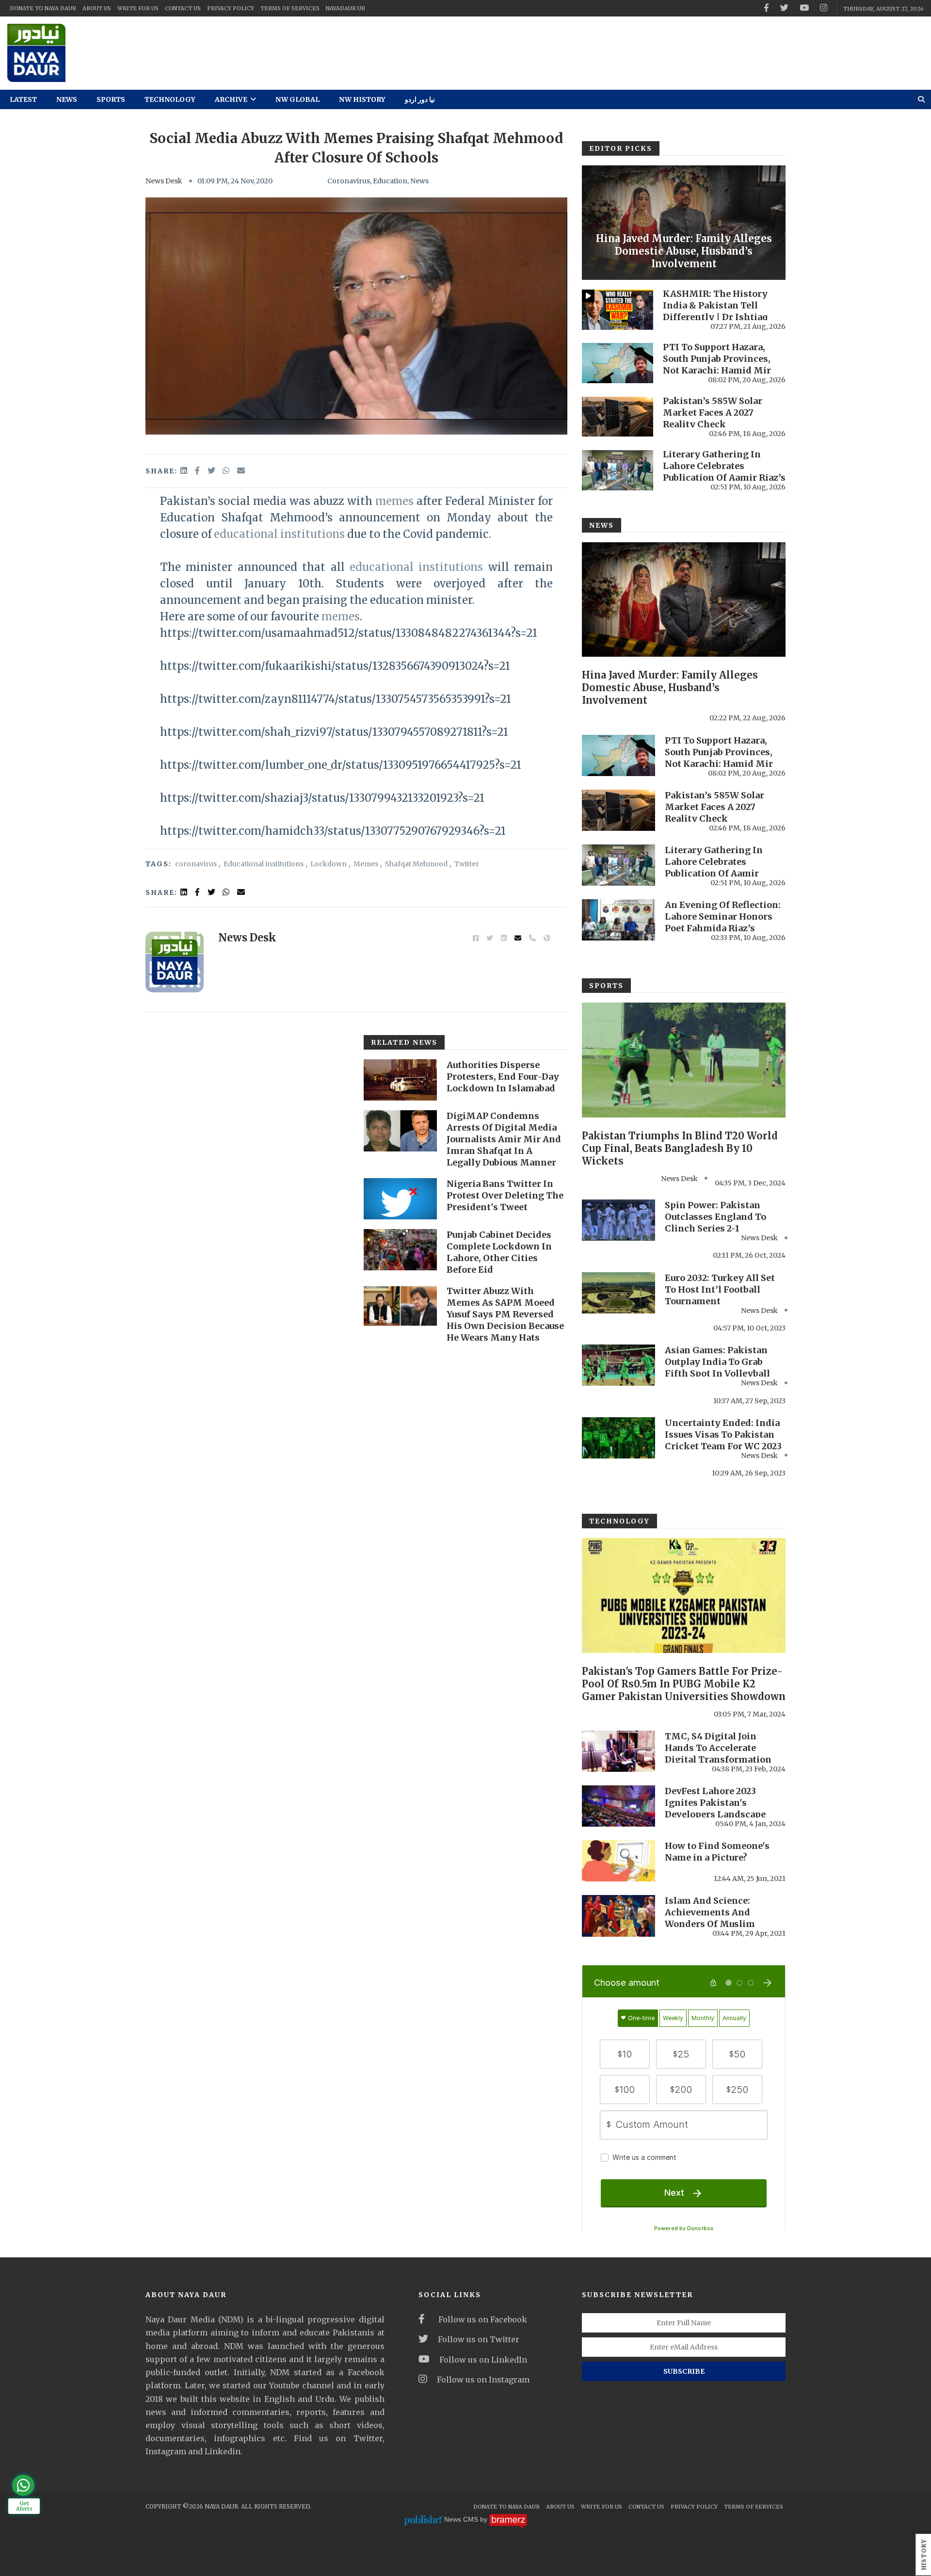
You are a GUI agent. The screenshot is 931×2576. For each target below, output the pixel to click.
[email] (241, 470)
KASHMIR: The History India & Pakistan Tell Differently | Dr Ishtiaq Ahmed (715, 311)
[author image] (175, 962)
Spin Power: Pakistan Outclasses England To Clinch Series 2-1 (715, 1217)
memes (394, 501)
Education (390, 181)
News (67, 99)
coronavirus (196, 864)
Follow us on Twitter (479, 2339)
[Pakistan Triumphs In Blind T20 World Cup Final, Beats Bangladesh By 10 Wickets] (684, 1060)
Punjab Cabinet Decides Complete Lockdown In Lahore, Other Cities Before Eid (499, 1252)
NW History (362, 99)
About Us (97, 8)
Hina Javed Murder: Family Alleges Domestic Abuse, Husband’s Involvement (684, 251)
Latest (23, 99)
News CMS (462, 2519)
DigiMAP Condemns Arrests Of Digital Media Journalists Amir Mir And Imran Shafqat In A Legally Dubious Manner (504, 1139)
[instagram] (824, 8)
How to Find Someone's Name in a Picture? (717, 1852)
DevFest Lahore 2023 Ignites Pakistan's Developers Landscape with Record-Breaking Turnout (715, 1814)
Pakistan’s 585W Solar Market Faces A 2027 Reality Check (713, 413)
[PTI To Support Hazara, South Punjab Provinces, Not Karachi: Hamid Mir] (618, 363)
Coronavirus (349, 181)
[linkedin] (185, 470)
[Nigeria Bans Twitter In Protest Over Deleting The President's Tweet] (400, 1199)
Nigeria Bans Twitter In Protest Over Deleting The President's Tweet (505, 1195)
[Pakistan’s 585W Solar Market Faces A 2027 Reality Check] (618, 417)
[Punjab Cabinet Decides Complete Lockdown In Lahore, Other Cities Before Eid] (400, 1250)
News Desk (164, 181)
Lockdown (329, 864)
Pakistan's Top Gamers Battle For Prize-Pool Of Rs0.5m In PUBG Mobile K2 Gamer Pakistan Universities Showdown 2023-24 (684, 1690)
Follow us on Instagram (483, 2380)
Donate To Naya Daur (43, 8)
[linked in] (185, 892)
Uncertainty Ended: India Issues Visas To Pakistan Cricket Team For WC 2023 (723, 1434)
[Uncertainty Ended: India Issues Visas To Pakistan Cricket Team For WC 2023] (618, 1438)
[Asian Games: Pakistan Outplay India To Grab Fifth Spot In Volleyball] (618, 1365)
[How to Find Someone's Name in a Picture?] (618, 1861)
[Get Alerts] (23, 2485)
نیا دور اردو (420, 99)
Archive (232, 99)
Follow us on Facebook (481, 2319)
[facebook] (766, 8)
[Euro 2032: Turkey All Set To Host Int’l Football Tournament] (618, 1293)
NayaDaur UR (345, 8)
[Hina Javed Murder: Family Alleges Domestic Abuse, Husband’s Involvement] (684, 223)
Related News (404, 1042)
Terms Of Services (290, 8)
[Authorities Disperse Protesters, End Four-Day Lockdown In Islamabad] (400, 1080)
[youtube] (804, 8)
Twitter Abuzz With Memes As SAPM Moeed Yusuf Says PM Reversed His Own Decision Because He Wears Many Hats (505, 1314)
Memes (366, 864)
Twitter (467, 864)
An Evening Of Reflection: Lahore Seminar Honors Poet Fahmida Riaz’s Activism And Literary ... (723, 922)
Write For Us (138, 8)
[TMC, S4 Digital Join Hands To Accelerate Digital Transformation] (618, 1751)
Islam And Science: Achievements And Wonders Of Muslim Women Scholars (710, 1918)
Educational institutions (264, 864)
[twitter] (784, 8)
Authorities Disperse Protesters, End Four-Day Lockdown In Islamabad (503, 1077)
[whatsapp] (227, 470)
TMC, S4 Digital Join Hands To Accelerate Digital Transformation (718, 1748)
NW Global (297, 99)
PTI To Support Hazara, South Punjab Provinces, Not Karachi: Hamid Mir (717, 359)
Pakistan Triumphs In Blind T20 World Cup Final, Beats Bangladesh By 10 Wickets (680, 1148)
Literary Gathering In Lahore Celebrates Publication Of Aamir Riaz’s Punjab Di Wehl (724, 472)
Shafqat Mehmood (416, 864)
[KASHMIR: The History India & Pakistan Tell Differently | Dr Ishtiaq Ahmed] (618, 310)
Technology (170, 99)
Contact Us (183, 8)
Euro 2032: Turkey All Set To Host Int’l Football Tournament (720, 1289)
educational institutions (279, 534)
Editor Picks (621, 148)
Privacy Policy (231, 8)
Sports (111, 99)
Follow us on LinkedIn (483, 2360)
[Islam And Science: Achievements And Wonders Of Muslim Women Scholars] (618, 1916)
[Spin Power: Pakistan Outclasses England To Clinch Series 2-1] (618, 1220)
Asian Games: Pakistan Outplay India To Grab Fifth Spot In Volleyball (717, 1362)
